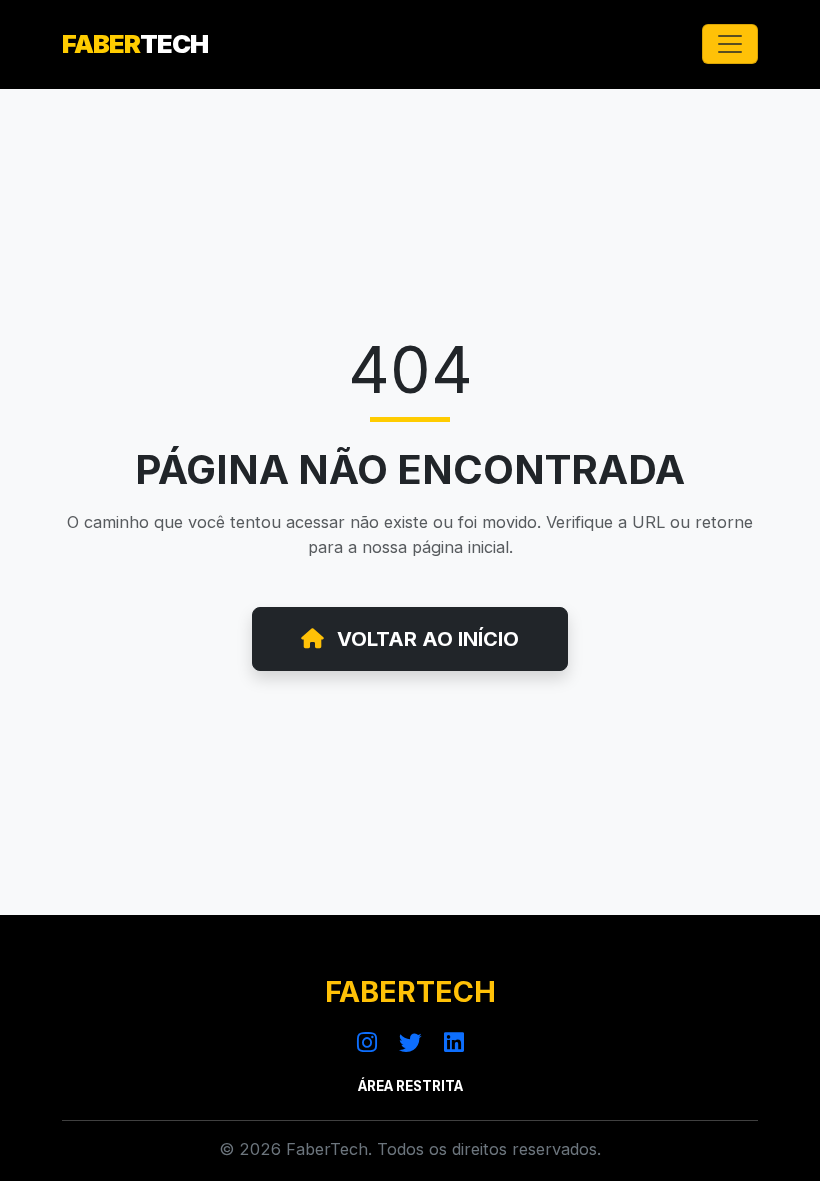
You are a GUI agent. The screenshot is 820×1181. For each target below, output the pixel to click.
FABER (135, 43)
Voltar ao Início (425, 639)
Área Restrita (410, 1086)
